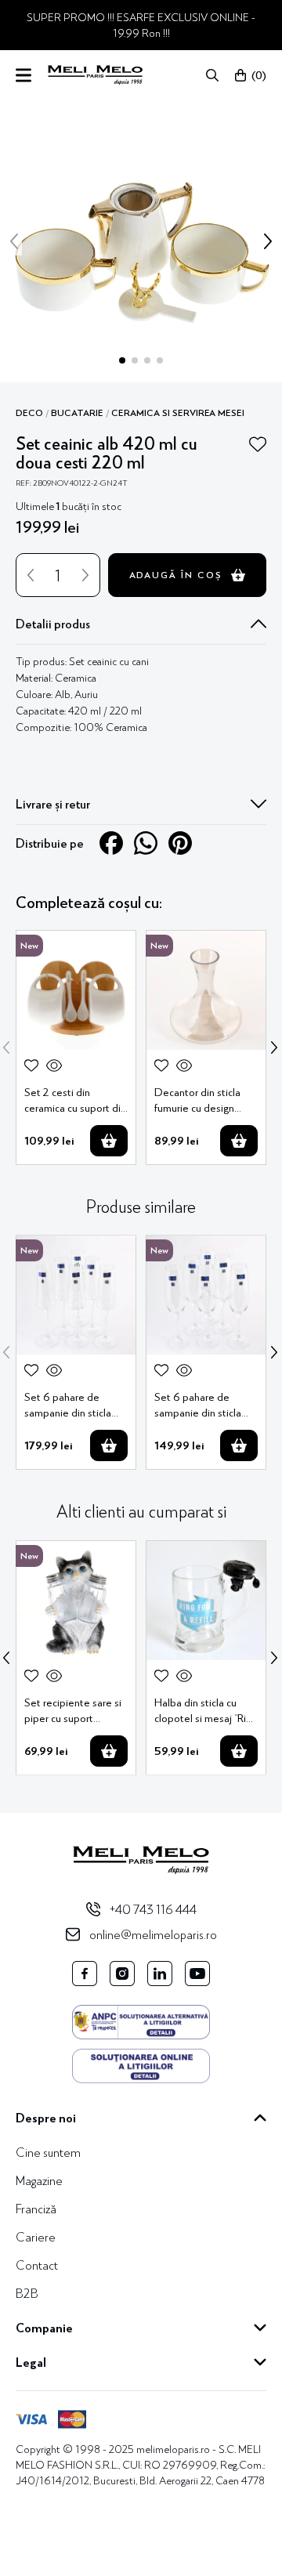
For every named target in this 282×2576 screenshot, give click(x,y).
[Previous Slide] (6, 1047)
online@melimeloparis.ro (153, 1934)
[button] (212, 75)
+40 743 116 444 (153, 1909)
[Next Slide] (274, 1047)
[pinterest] (180, 843)
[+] (85, 575)
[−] (31, 575)
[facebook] (111, 843)
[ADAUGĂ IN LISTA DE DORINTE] (258, 444)
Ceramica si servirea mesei (178, 413)
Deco (29, 413)
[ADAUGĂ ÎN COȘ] (109, 1141)
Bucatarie (77, 413)
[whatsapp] (146, 843)
